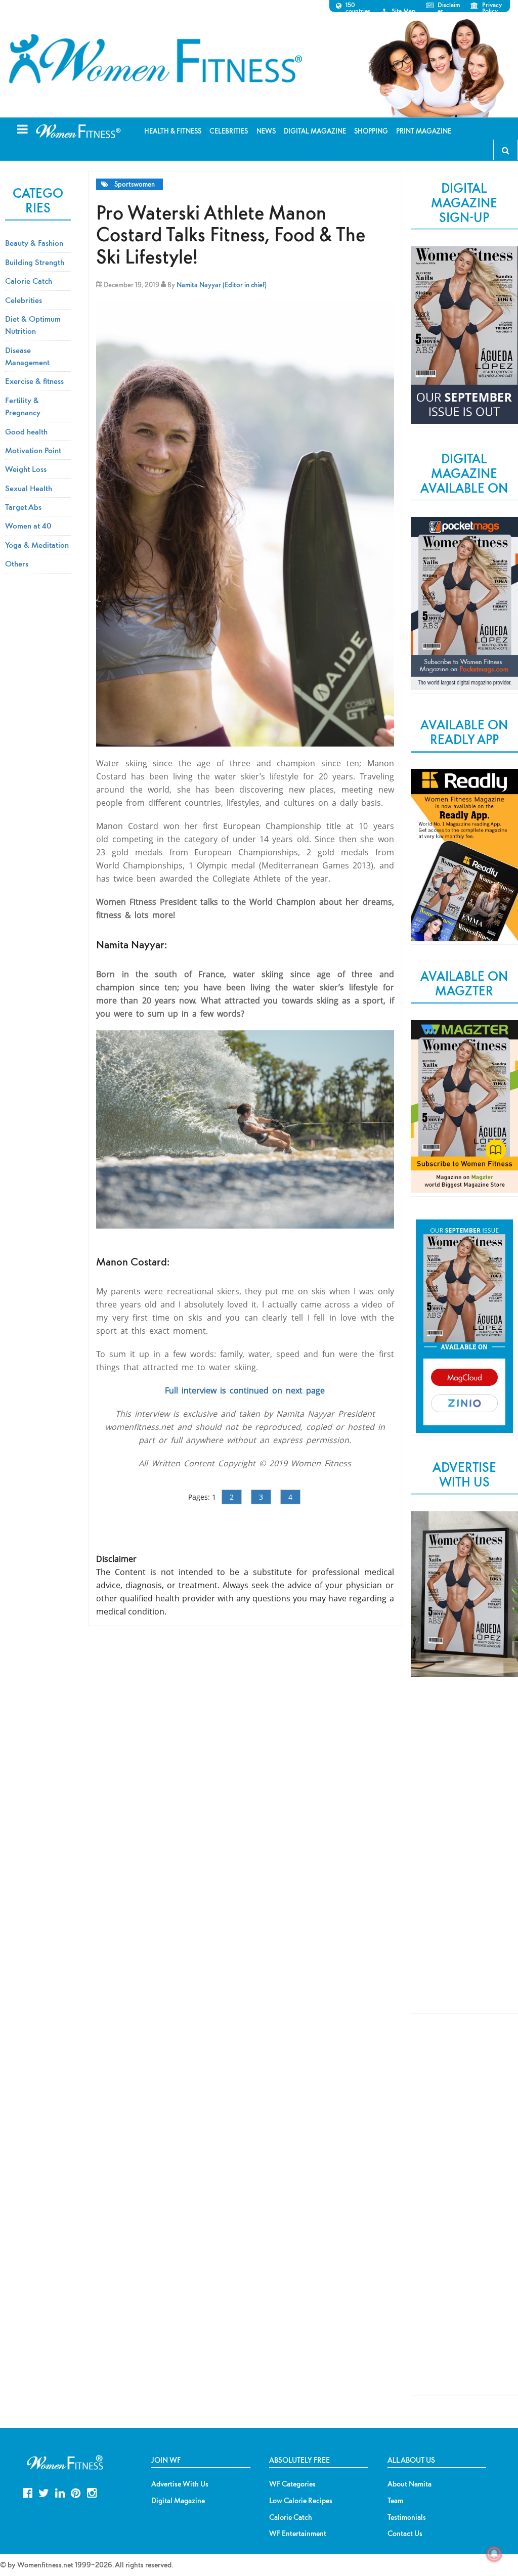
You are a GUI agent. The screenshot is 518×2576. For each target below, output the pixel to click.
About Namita (409, 2484)
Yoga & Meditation (37, 545)
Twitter (44, 2492)
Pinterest (76, 2492)
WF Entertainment (298, 2534)
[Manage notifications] (494, 2554)
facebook (28, 2492)
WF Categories (292, 2484)
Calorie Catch (29, 281)
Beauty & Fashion (34, 243)
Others (17, 563)
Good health (26, 431)
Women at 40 (28, 526)
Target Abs (23, 507)
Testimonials (407, 2517)
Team (395, 2501)
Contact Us (405, 2534)
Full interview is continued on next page (245, 1390)
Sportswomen (135, 184)
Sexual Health (29, 488)
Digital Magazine (178, 2501)
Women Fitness (155, 59)
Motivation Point (33, 450)
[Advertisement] (464, 1856)
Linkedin (60, 2492)
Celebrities (24, 300)
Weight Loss (26, 469)
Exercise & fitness (34, 381)
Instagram (92, 2492)
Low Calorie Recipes (301, 2501)
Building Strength (35, 262)
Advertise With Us (180, 2484)
